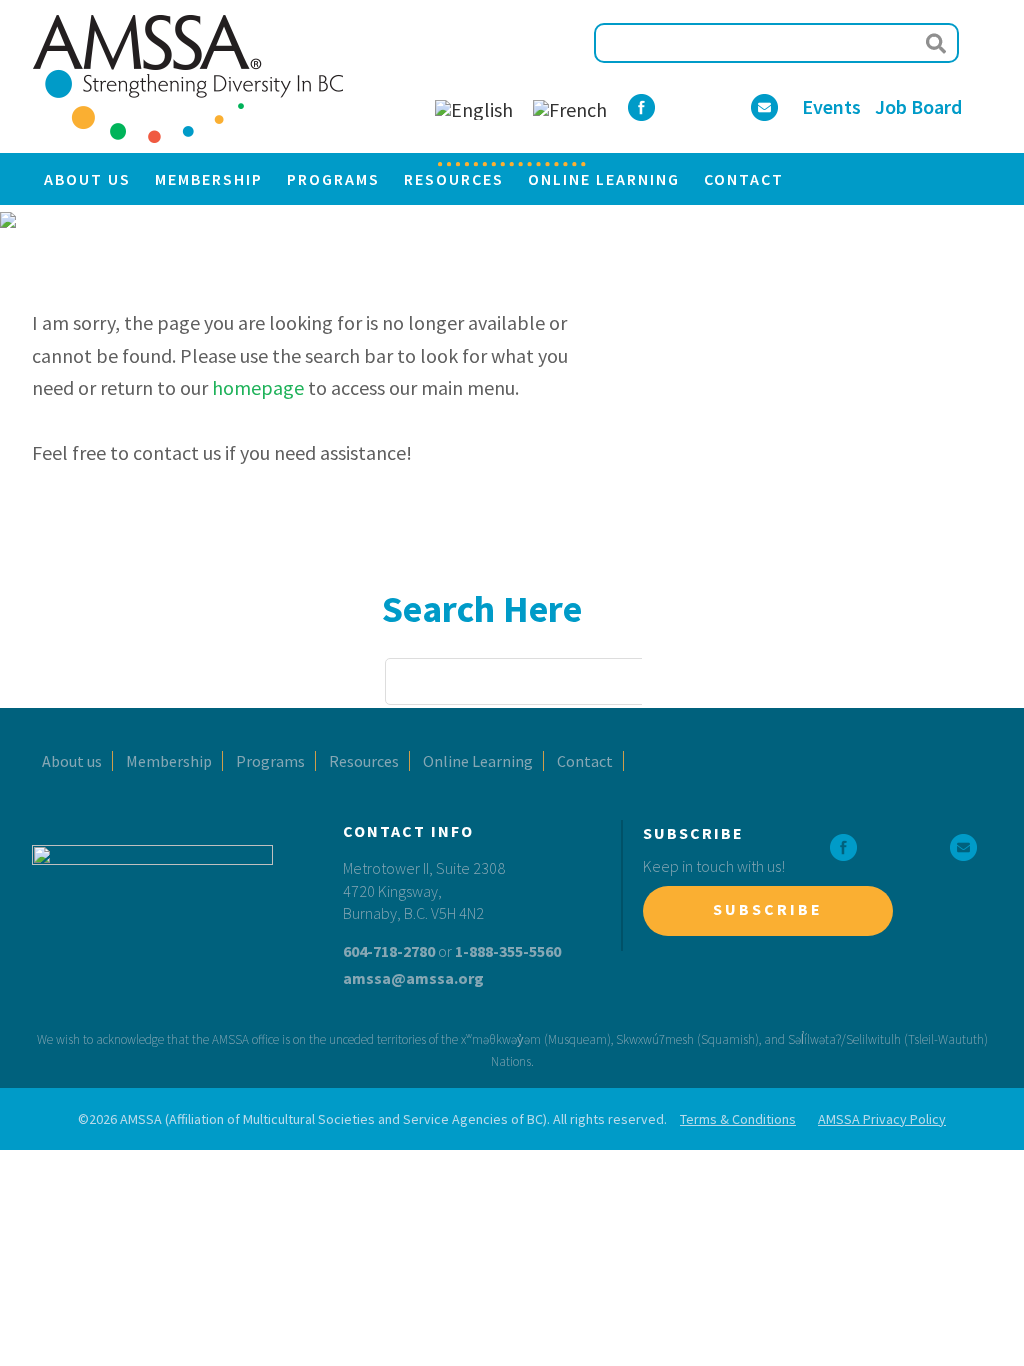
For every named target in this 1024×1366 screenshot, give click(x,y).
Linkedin (923, 847)
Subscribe (768, 909)
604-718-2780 (389, 951)
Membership (169, 761)
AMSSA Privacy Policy (882, 1119)
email (963, 847)
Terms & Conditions (738, 1119)
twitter (883, 847)
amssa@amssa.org (413, 978)
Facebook (843, 847)
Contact (585, 761)
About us (72, 761)
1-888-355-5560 (508, 951)
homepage (258, 387)
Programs (270, 761)
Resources (364, 761)
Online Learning (478, 761)
